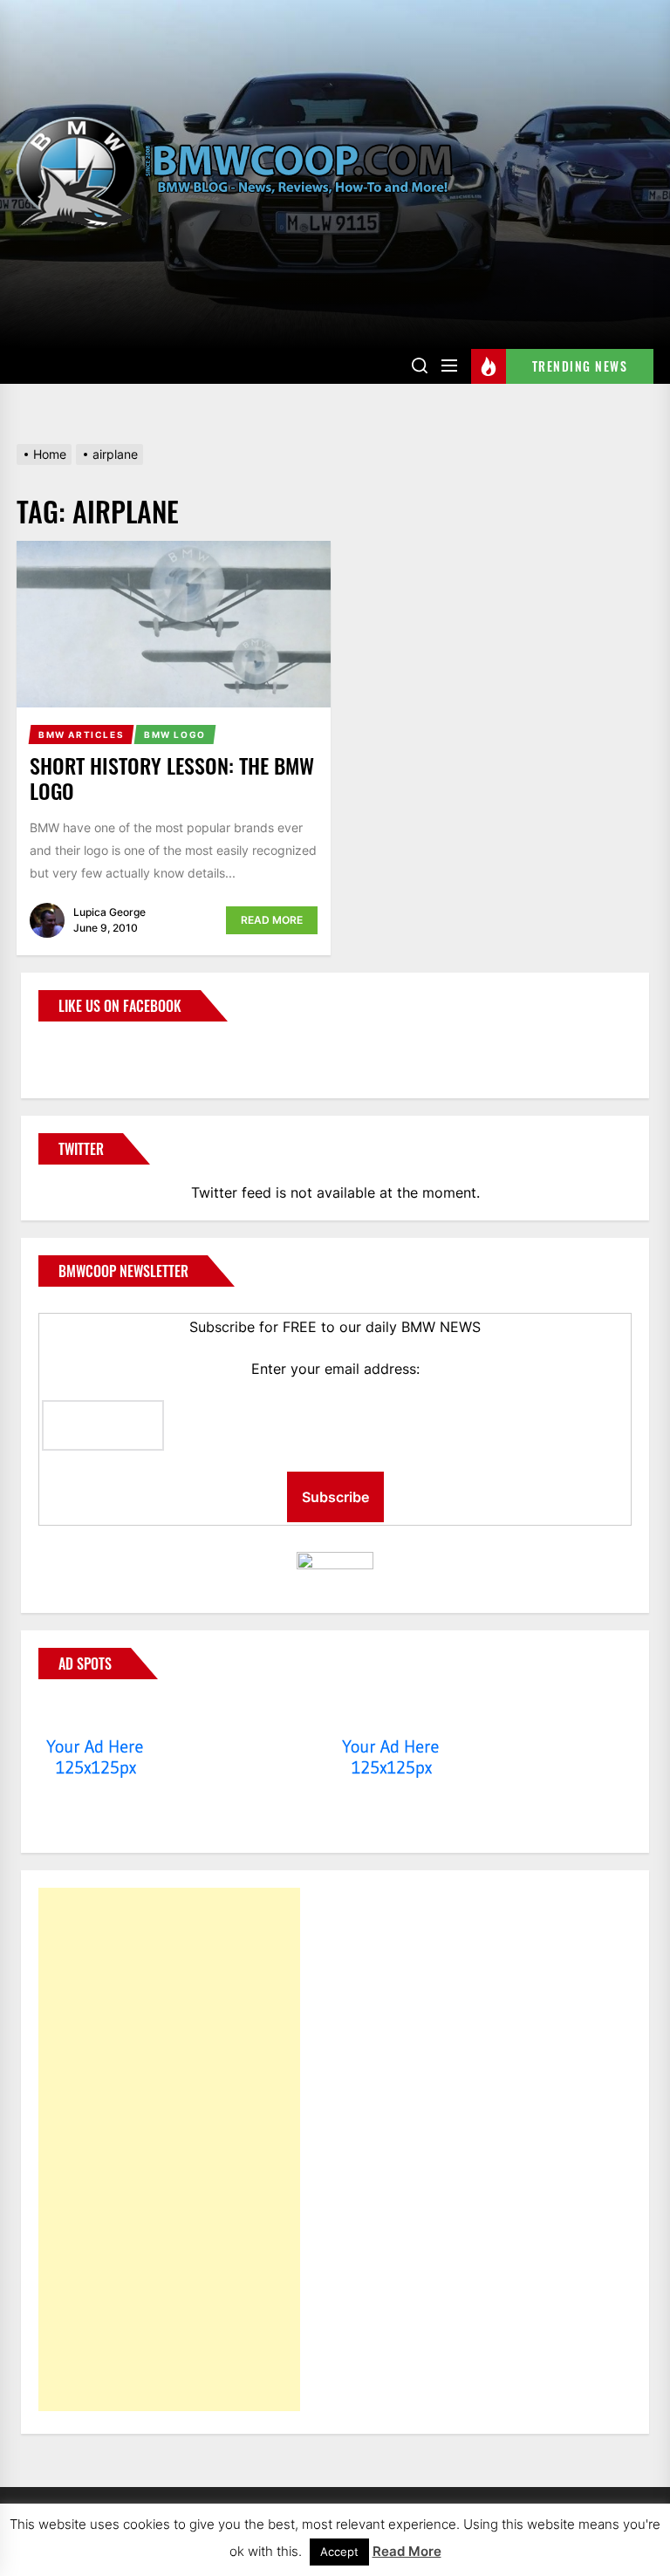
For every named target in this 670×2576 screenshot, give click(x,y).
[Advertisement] (169, 2149)
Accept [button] (339, 2552)
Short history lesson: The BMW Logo (172, 778)
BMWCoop (94, 1049)
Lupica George (109, 912)
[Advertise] (96, 1713)
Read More (272, 920)
